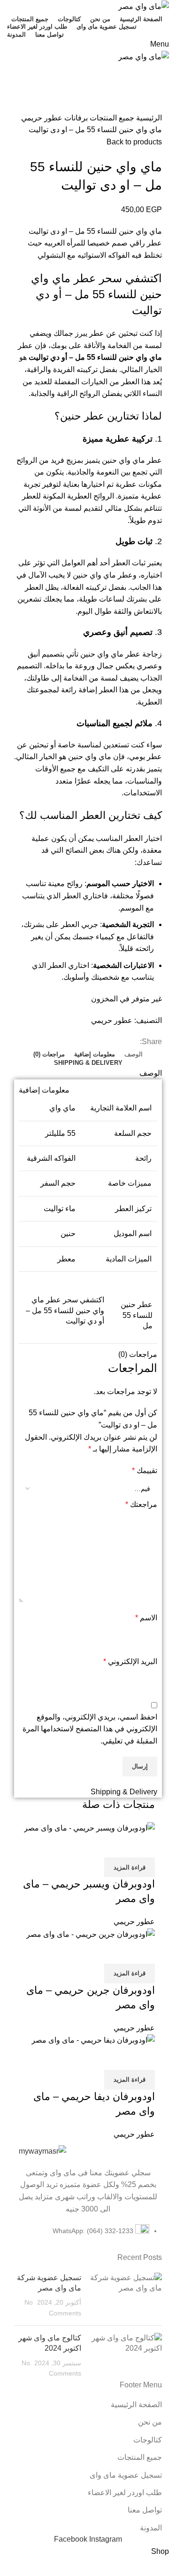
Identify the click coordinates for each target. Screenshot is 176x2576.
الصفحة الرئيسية (136, 2405)
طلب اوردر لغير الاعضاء (125, 2493)
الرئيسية (148, 118)
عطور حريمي (42, 118)
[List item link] (88, 2236)
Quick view (143, 1846)
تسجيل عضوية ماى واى (126, 2475)
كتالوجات (148, 2440)
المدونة (151, 2528)
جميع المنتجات (111, 118)
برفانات (75, 118)
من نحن (150, 2422)
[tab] (134, 1054)
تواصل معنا (145, 2510)
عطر (133, 654)
